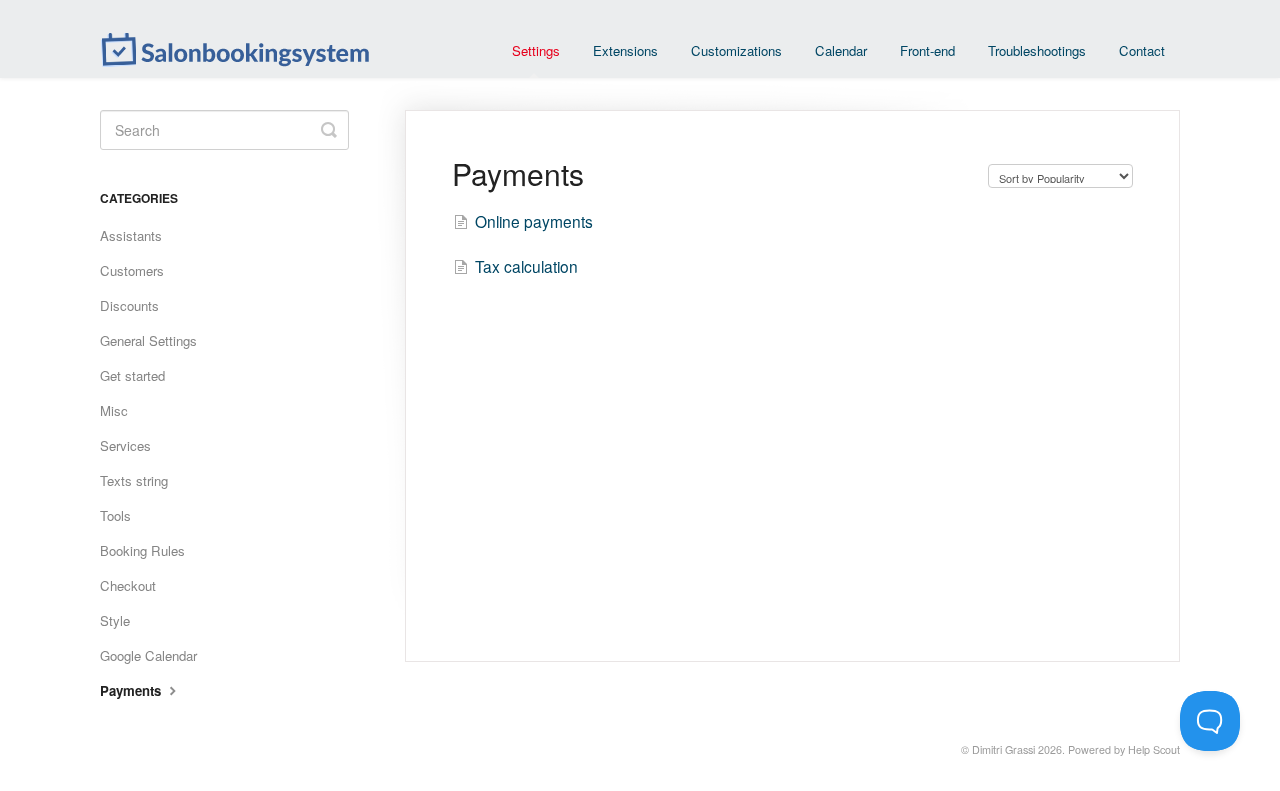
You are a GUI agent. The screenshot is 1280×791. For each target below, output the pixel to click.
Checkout (128, 585)
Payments (132, 690)
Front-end (927, 50)
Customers (132, 270)
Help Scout (1154, 749)
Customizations (736, 50)
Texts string (134, 480)
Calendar (841, 50)
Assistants (131, 235)
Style (115, 620)
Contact (1142, 50)
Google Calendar (148, 655)
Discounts (129, 305)
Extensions (625, 50)
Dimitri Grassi (1003, 749)
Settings (536, 50)
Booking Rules (142, 550)
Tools (115, 515)
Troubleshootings (1037, 50)
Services (125, 445)
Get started (132, 375)
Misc (114, 410)
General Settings (148, 340)
